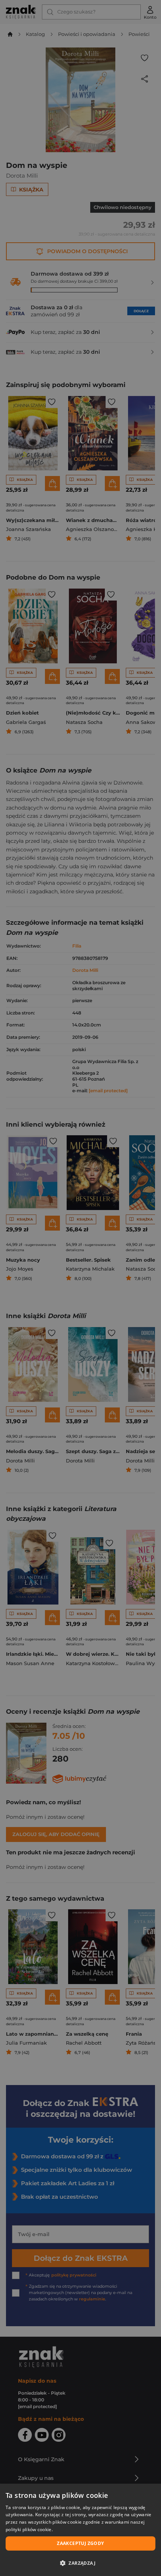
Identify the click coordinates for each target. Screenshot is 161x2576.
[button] (80, 2563)
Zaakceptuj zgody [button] (80, 2543)
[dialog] (80, 2530)
